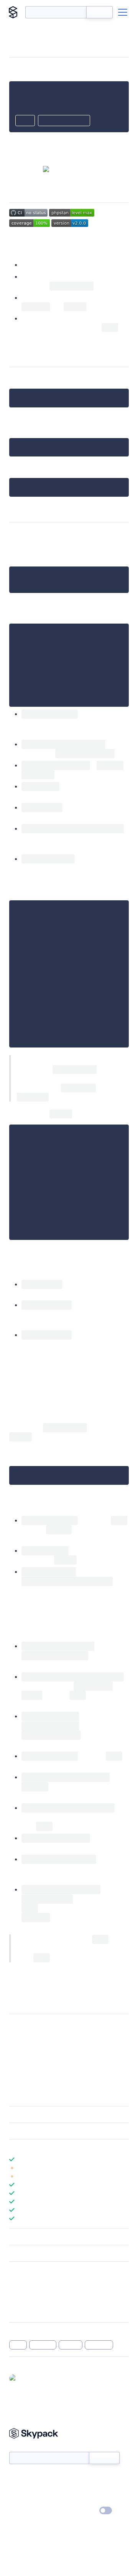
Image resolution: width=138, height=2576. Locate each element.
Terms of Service (90, 2500)
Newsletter (22, 2448)
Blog (76, 2489)
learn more (64, 2147)
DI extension (39, 265)
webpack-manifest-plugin (89, 1418)
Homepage (22, 2291)
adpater (71, 2345)
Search (99, 12)
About (17, 2489)
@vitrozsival (34, 2378)
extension (99, 2345)
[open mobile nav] (123, 12)
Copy (25, 121)
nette (18, 2345)
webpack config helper (53, 318)
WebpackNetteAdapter (42, 2034)
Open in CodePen (64, 121)
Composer (97, 378)
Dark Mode (83, 2510)
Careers (18, 2500)
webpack (43, 2345)
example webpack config (56, 1974)
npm (23, 467)
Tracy (112, 714)
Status (78, 2477)
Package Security (29, 2281)
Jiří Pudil (54, 2025)
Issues (16, 2301)
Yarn (15, 427)
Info (124, 2168)
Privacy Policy (25, 2511)
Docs (15, 2477)
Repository (22, 2311)
